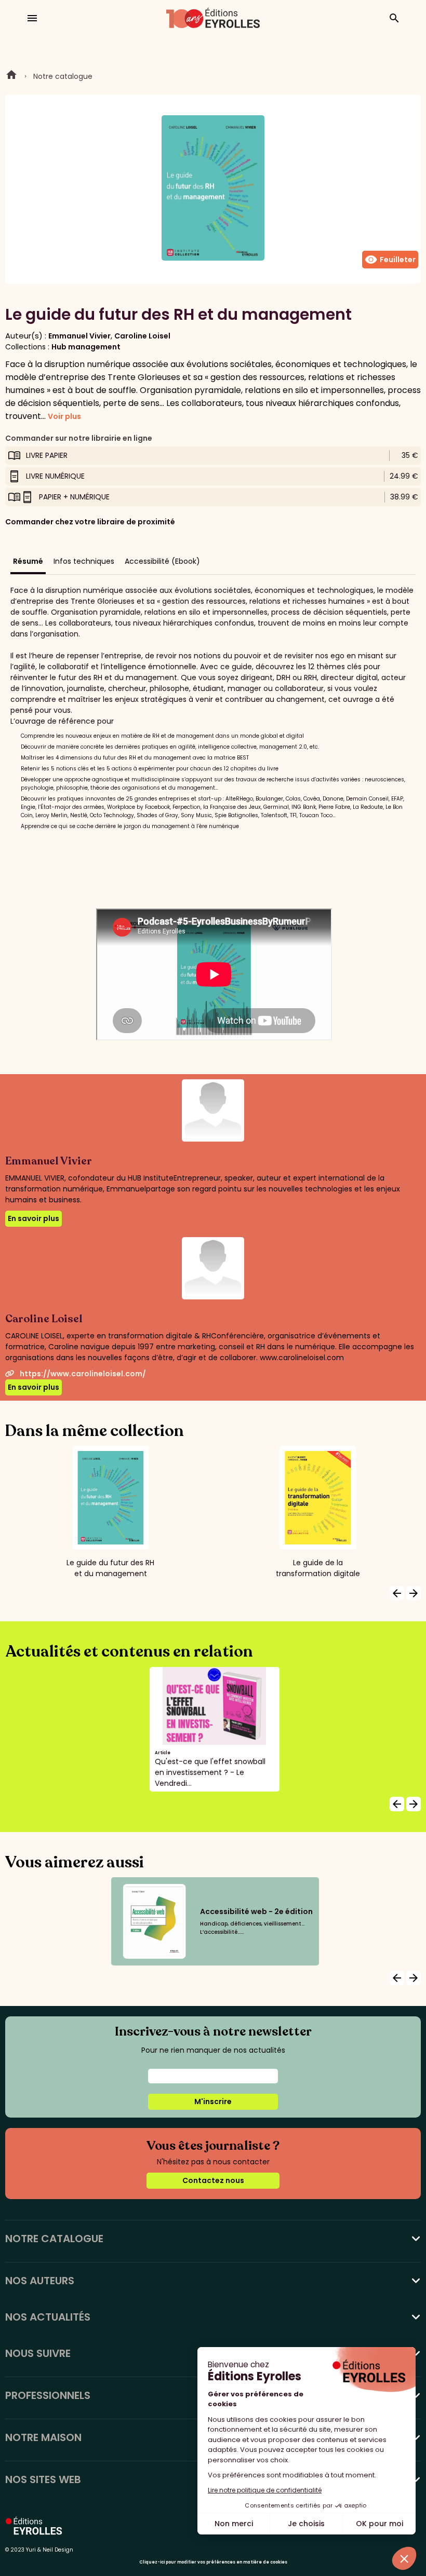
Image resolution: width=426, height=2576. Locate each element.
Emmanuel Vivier (79, 336)
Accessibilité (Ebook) (162, 561)
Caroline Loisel (142, 336)
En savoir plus (34, 1218)
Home (11, 76)
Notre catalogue (63, 76)
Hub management (86, 347)
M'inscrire (213, 2102)
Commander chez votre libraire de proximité (90, 522)
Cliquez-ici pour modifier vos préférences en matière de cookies (213, 2562)
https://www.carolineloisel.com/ (83, 1374)
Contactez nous (213, 2180)
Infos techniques (84, 561)
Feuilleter (390, 260)
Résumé (28, 561)
